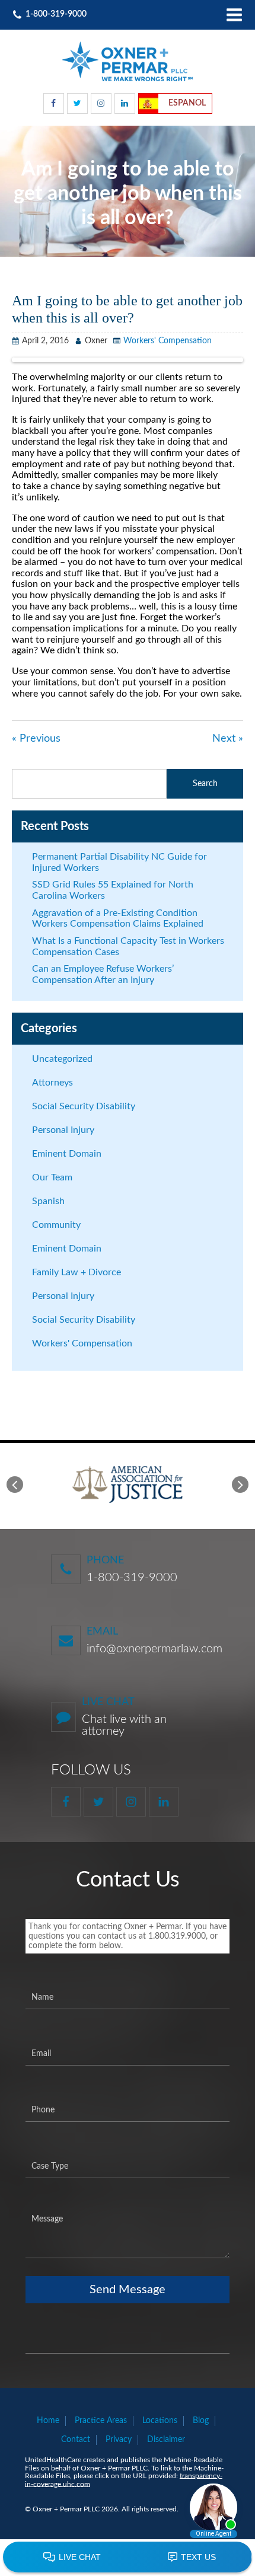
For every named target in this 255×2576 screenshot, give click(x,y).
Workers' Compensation (168, 341)
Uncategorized (62, 1059)
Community (56, 1225)
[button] (15, 1485)
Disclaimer (166, 2440)
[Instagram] (101, 103)
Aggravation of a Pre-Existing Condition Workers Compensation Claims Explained (118, 919)
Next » (228, 739)
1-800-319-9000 (132, 1578)
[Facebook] (54, 103)
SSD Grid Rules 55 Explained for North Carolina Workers (113, 890)
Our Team (52, 1177)
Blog (201, 2421)
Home (48, 2421)
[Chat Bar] (128, 2558)
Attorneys (52, 1083)
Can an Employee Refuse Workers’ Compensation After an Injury (103, 974)
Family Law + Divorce (76, 1272)
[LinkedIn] (125, 103)
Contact (76, 2440)
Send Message (128, 2290)
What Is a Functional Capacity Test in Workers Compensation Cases (128, 947)
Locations (160, 2421)
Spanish (48, 1201)
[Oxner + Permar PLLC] (128, 61)
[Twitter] (77, 103)
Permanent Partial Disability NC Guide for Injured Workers (119, 862)
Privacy (119, 2440)
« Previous (36, 739)
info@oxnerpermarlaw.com (154, 1649)
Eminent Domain (67, 1154)
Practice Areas (101, 2421)
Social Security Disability (84, 1106)
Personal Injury (63, 1130)
